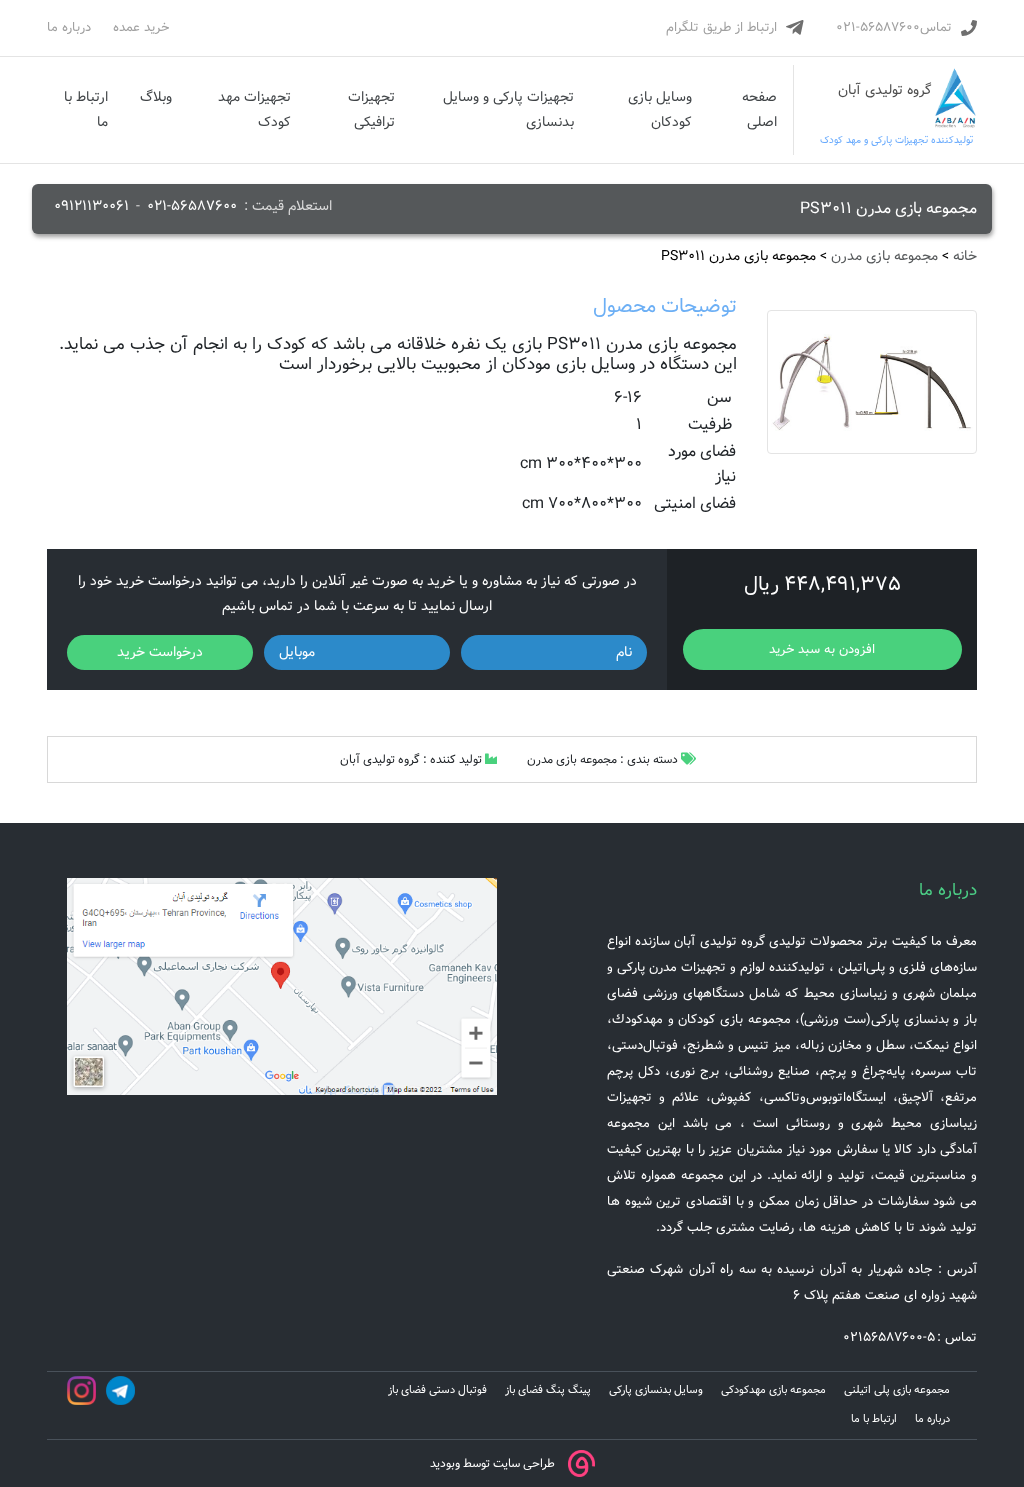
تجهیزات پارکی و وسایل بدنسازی (508, 109)
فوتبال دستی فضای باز (437, 1390)
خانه (965, 256)
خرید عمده (141, 27)
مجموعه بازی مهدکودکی (773, 1390)
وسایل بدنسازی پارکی (656, 1390)
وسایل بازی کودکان (660, 109)
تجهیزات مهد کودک (254, 109)
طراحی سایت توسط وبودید (492, 1463)
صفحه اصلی (759, 109)
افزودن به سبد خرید (822, 649)
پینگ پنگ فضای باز (548, 1390)
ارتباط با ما (86, 109)
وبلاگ (156, 97)
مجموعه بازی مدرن (884, 256)
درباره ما (69, 27)
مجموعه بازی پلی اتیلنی (897, 1390)
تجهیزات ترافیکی (371, 109)
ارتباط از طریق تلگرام (721, 27)
